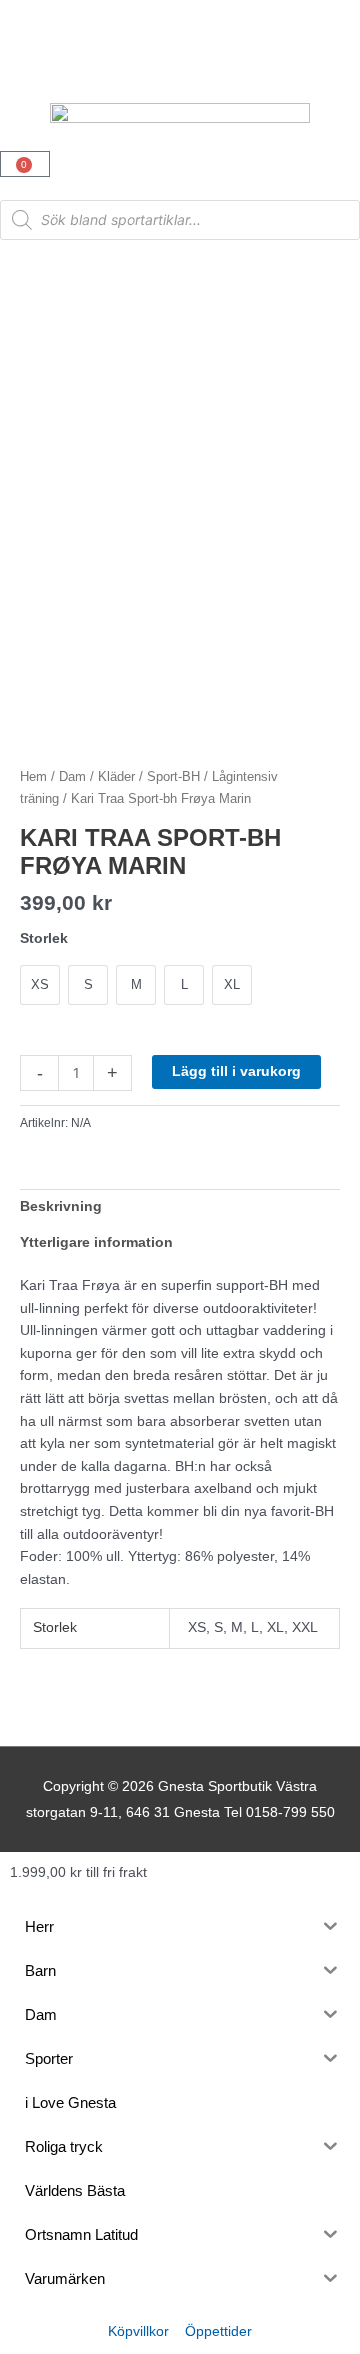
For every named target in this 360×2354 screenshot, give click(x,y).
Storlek (44, 938)
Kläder (116, 777)
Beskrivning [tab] (61, 1206)
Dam (72, 777)
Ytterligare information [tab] (96, 1242)
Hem (33, 777)
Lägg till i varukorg (236, 1071)
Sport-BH (173, 777)
